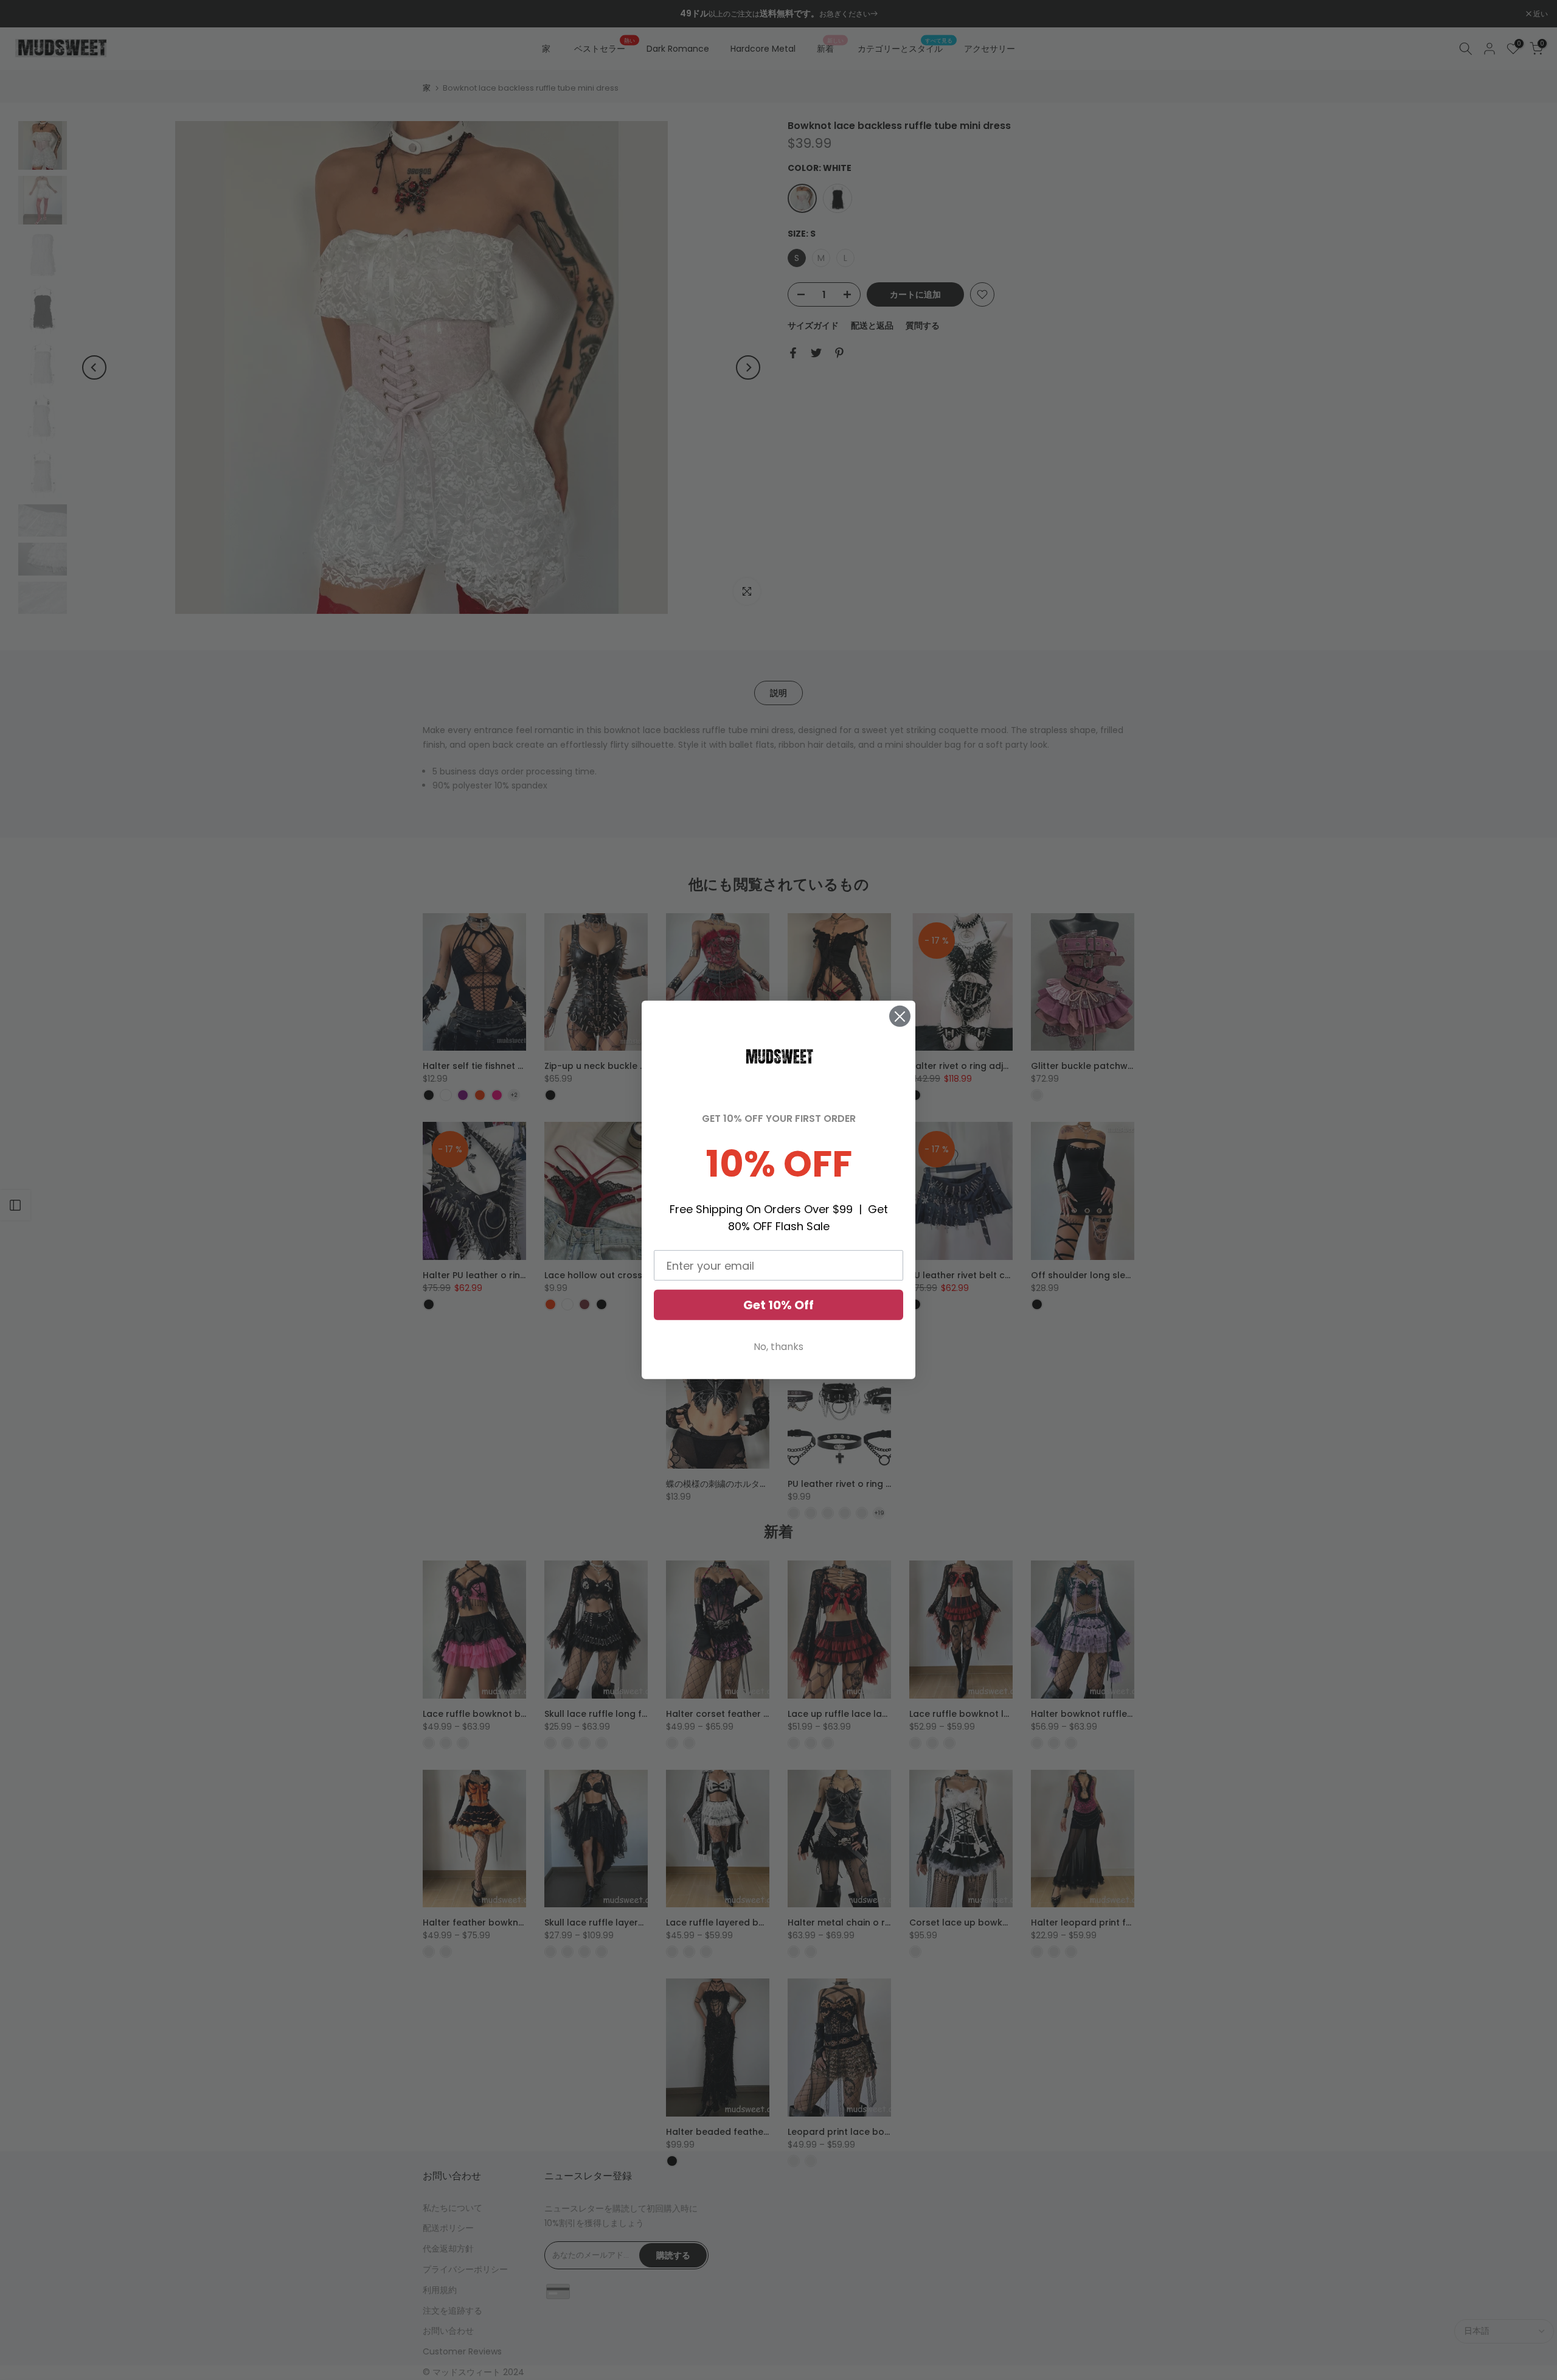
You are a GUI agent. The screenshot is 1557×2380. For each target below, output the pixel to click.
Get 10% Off (778, 1305)
